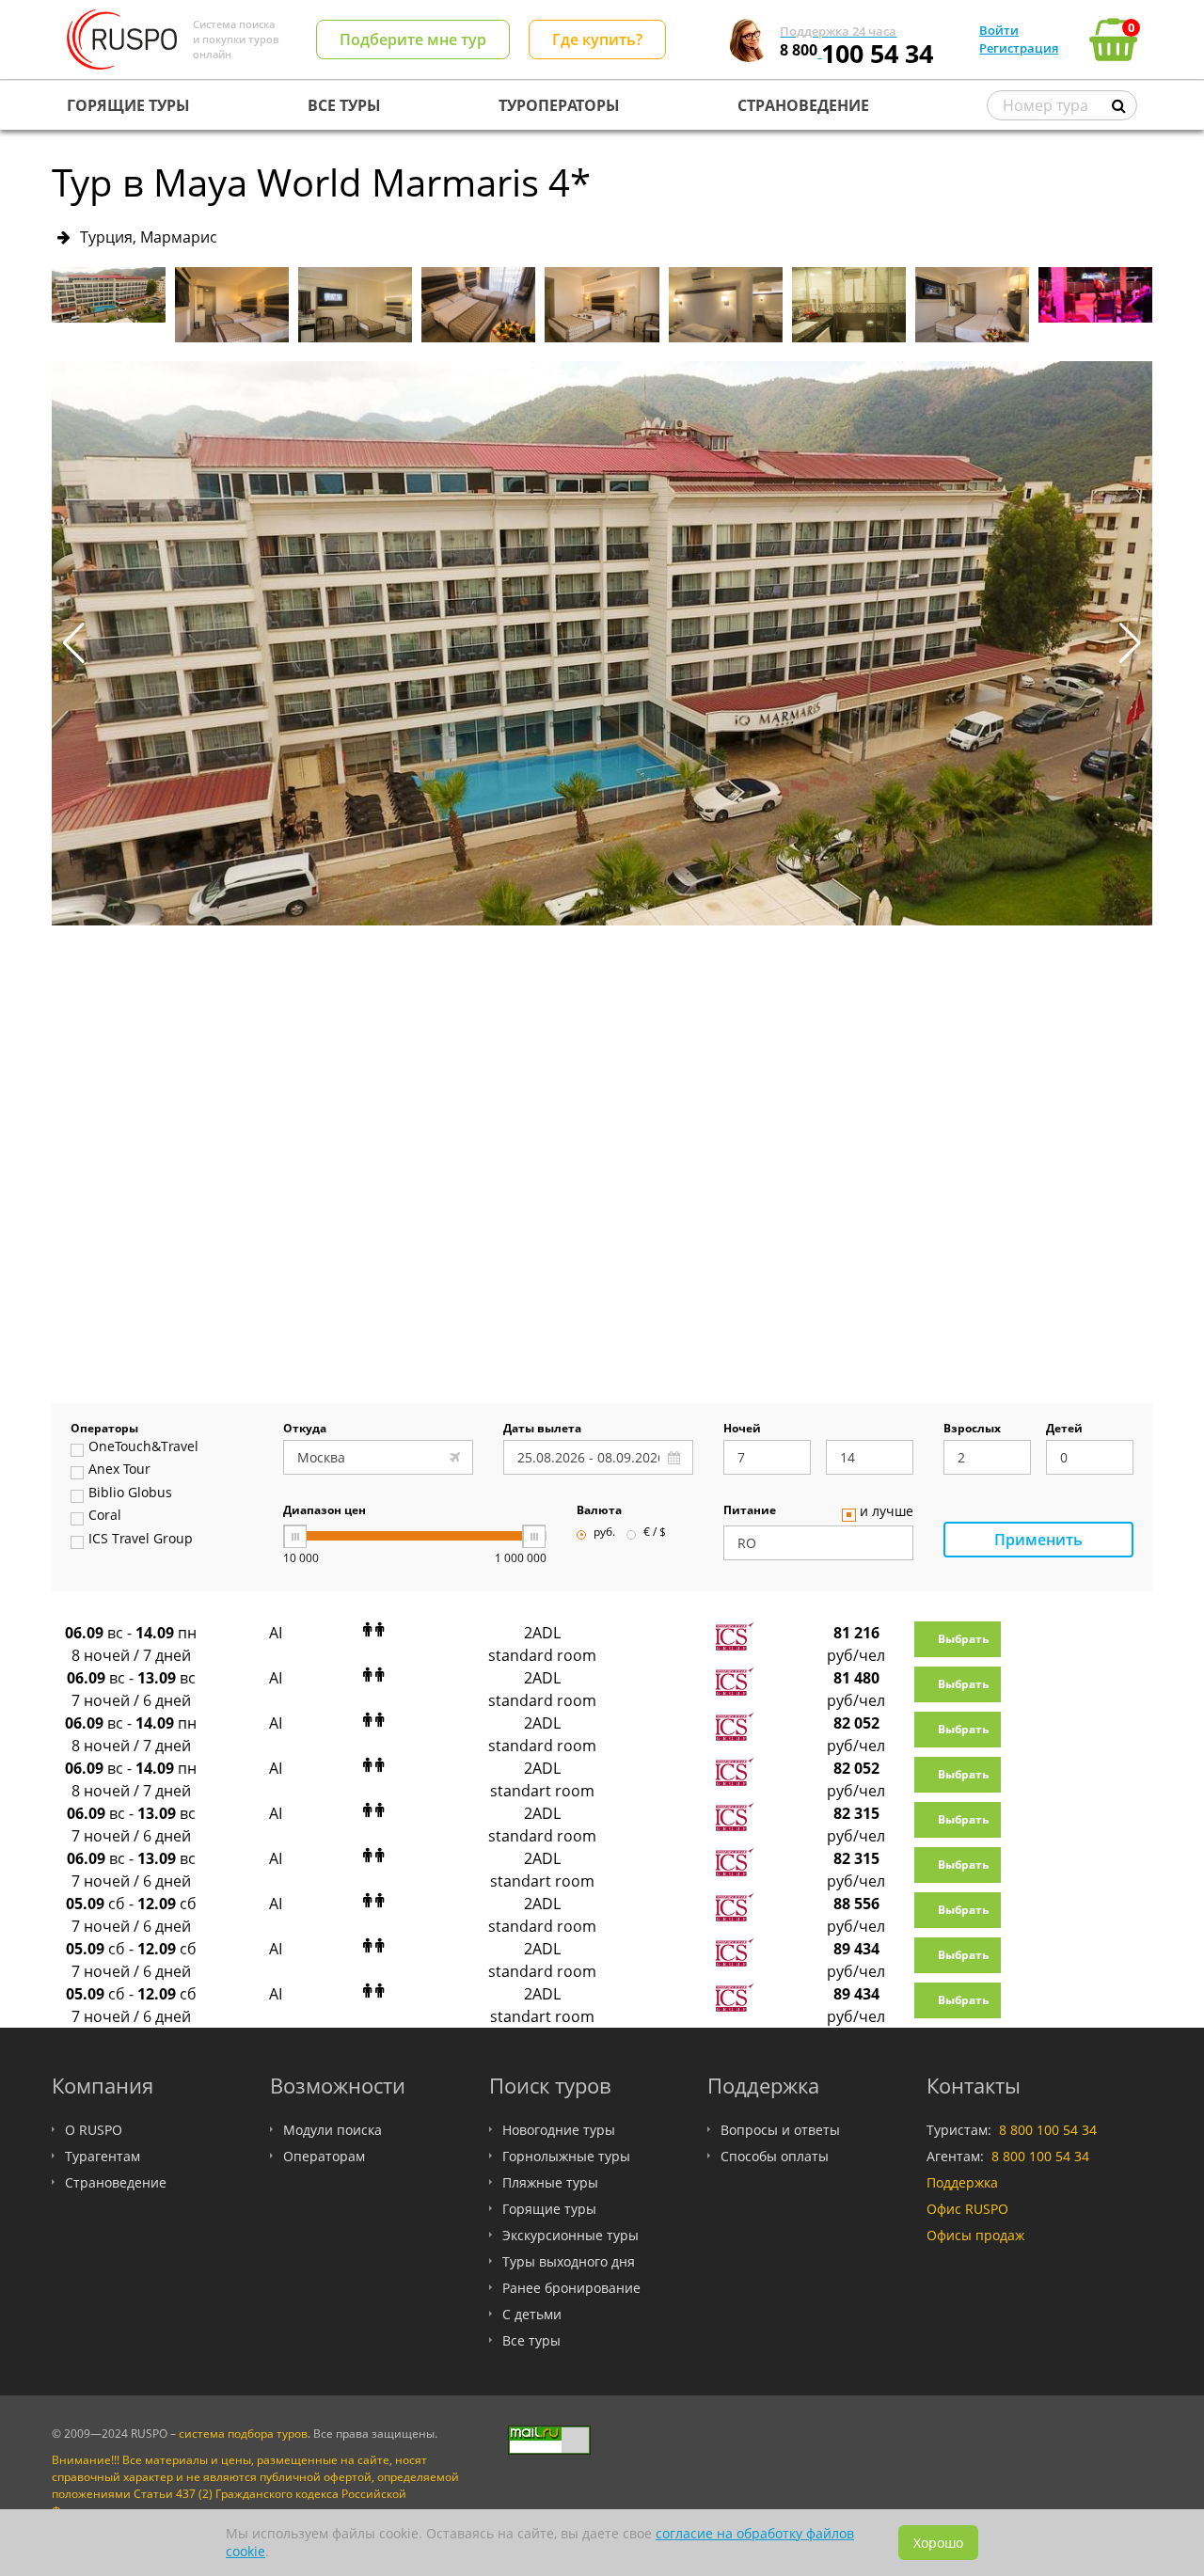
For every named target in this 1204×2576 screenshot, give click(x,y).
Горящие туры (549, 2209)
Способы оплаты (775, 2156)
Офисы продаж (975, 2235)
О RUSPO (94, 2130)
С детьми (532, 2314)
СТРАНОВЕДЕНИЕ (803, 105)
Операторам (324, 2156)
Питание (750, 1511)
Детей (1064, 1430)
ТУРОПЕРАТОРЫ (559, 105)
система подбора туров (243, 2434)
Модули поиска (333, 2130)
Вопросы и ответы (780, 2130)
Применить (1038, 1540)
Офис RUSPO (967, 2209)
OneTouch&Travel (143, 1447)
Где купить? (597, 40)
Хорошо (938, 2543)
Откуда (305, 1430)
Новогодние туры (559, 2130)
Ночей (742, 1430)
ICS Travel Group (141, 1540)
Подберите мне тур (413, 40)
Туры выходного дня (569, 2261)
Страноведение (116, 2182)
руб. (604, 1533)
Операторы (104, 1430)
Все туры (531, 2340)
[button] (1130, 643)
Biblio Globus (130, 1493)
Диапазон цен (325, 1511)
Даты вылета (542, 1430)
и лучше (887, 1512)
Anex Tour (119, 1470)
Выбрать (963, 1639)
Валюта (599, 1511)
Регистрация (1019, 48)
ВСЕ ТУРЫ (344, 105)
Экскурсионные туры (570, 2235)
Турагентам (103, 2156)
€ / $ (655, 1533)
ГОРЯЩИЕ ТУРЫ (128, 105)
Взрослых (972, 1430)
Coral (105, 1516)
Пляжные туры (550, 2182)
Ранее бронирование (571, 2288)
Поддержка (962, 2182)
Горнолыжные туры (566, 2156)
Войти (999, 30)
